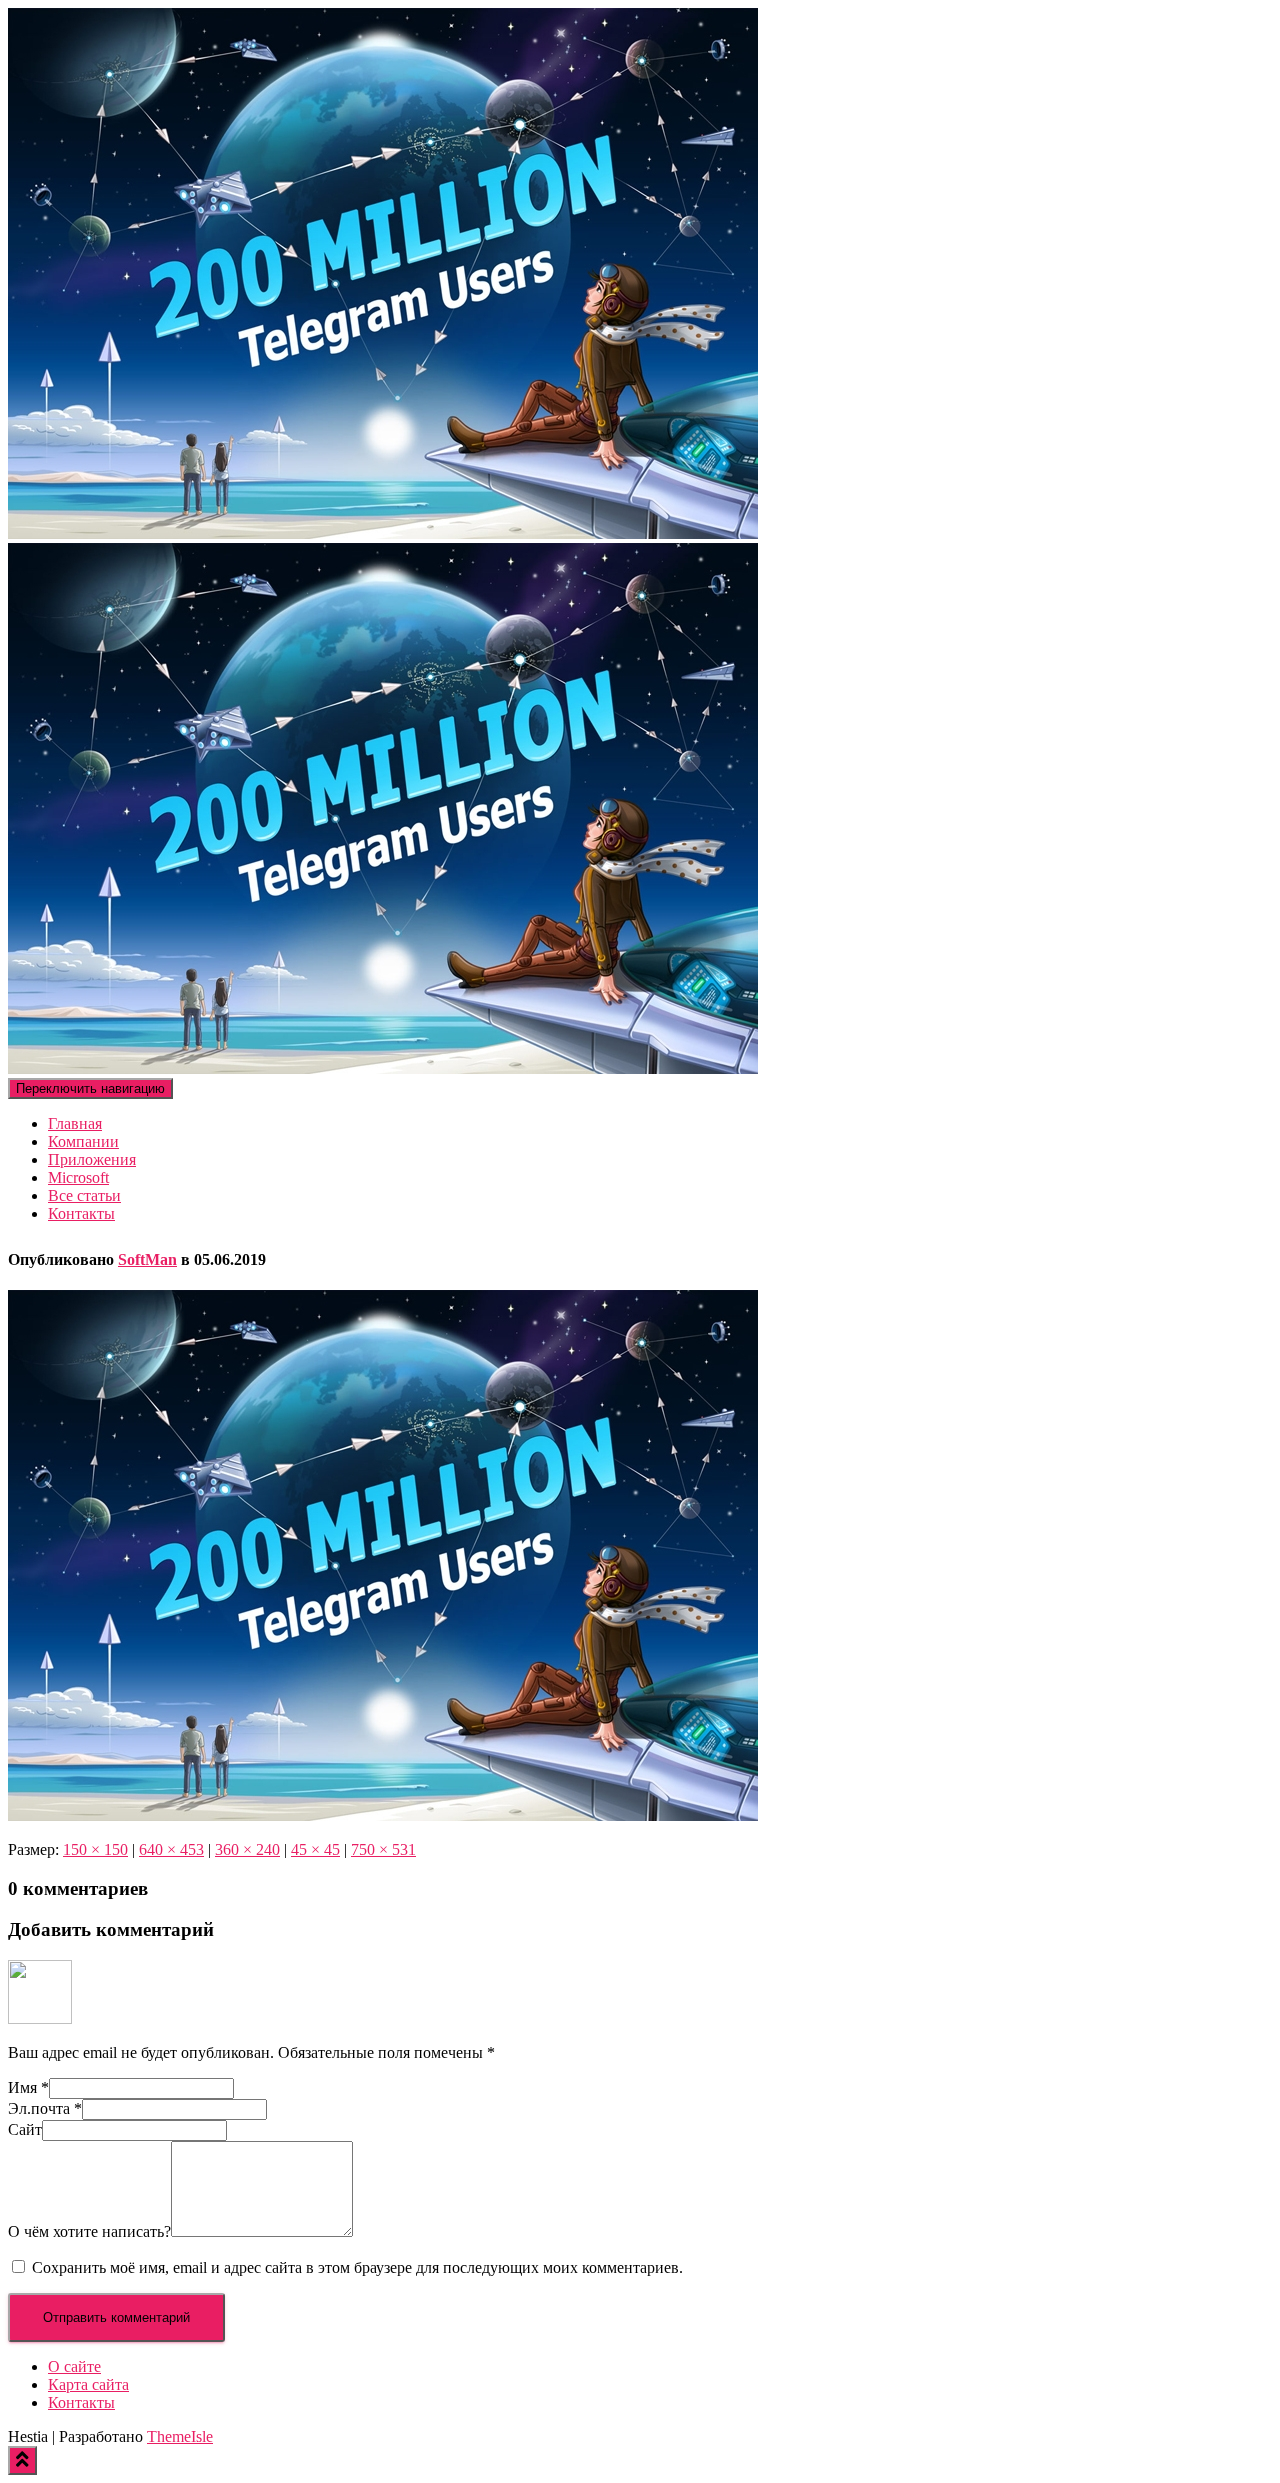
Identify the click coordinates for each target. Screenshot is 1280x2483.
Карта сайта (88, 2384)
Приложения (92, 1159)
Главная (75, 1123)
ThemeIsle (180, 2436)
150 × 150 (95, 1849)
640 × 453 (171, 1849)
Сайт (25, 2129)
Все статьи (84, 1195)
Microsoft (78, 1177)
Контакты (81, 1213)
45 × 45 (315, 1849)
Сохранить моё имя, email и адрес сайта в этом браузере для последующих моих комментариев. (357, 2267)
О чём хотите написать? (89, 2231)
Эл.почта (45, 2108)
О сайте (74, 2366)
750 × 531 (383, 1849)
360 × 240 (247, 1849)
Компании (83, 1141)
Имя (28, 2087)
